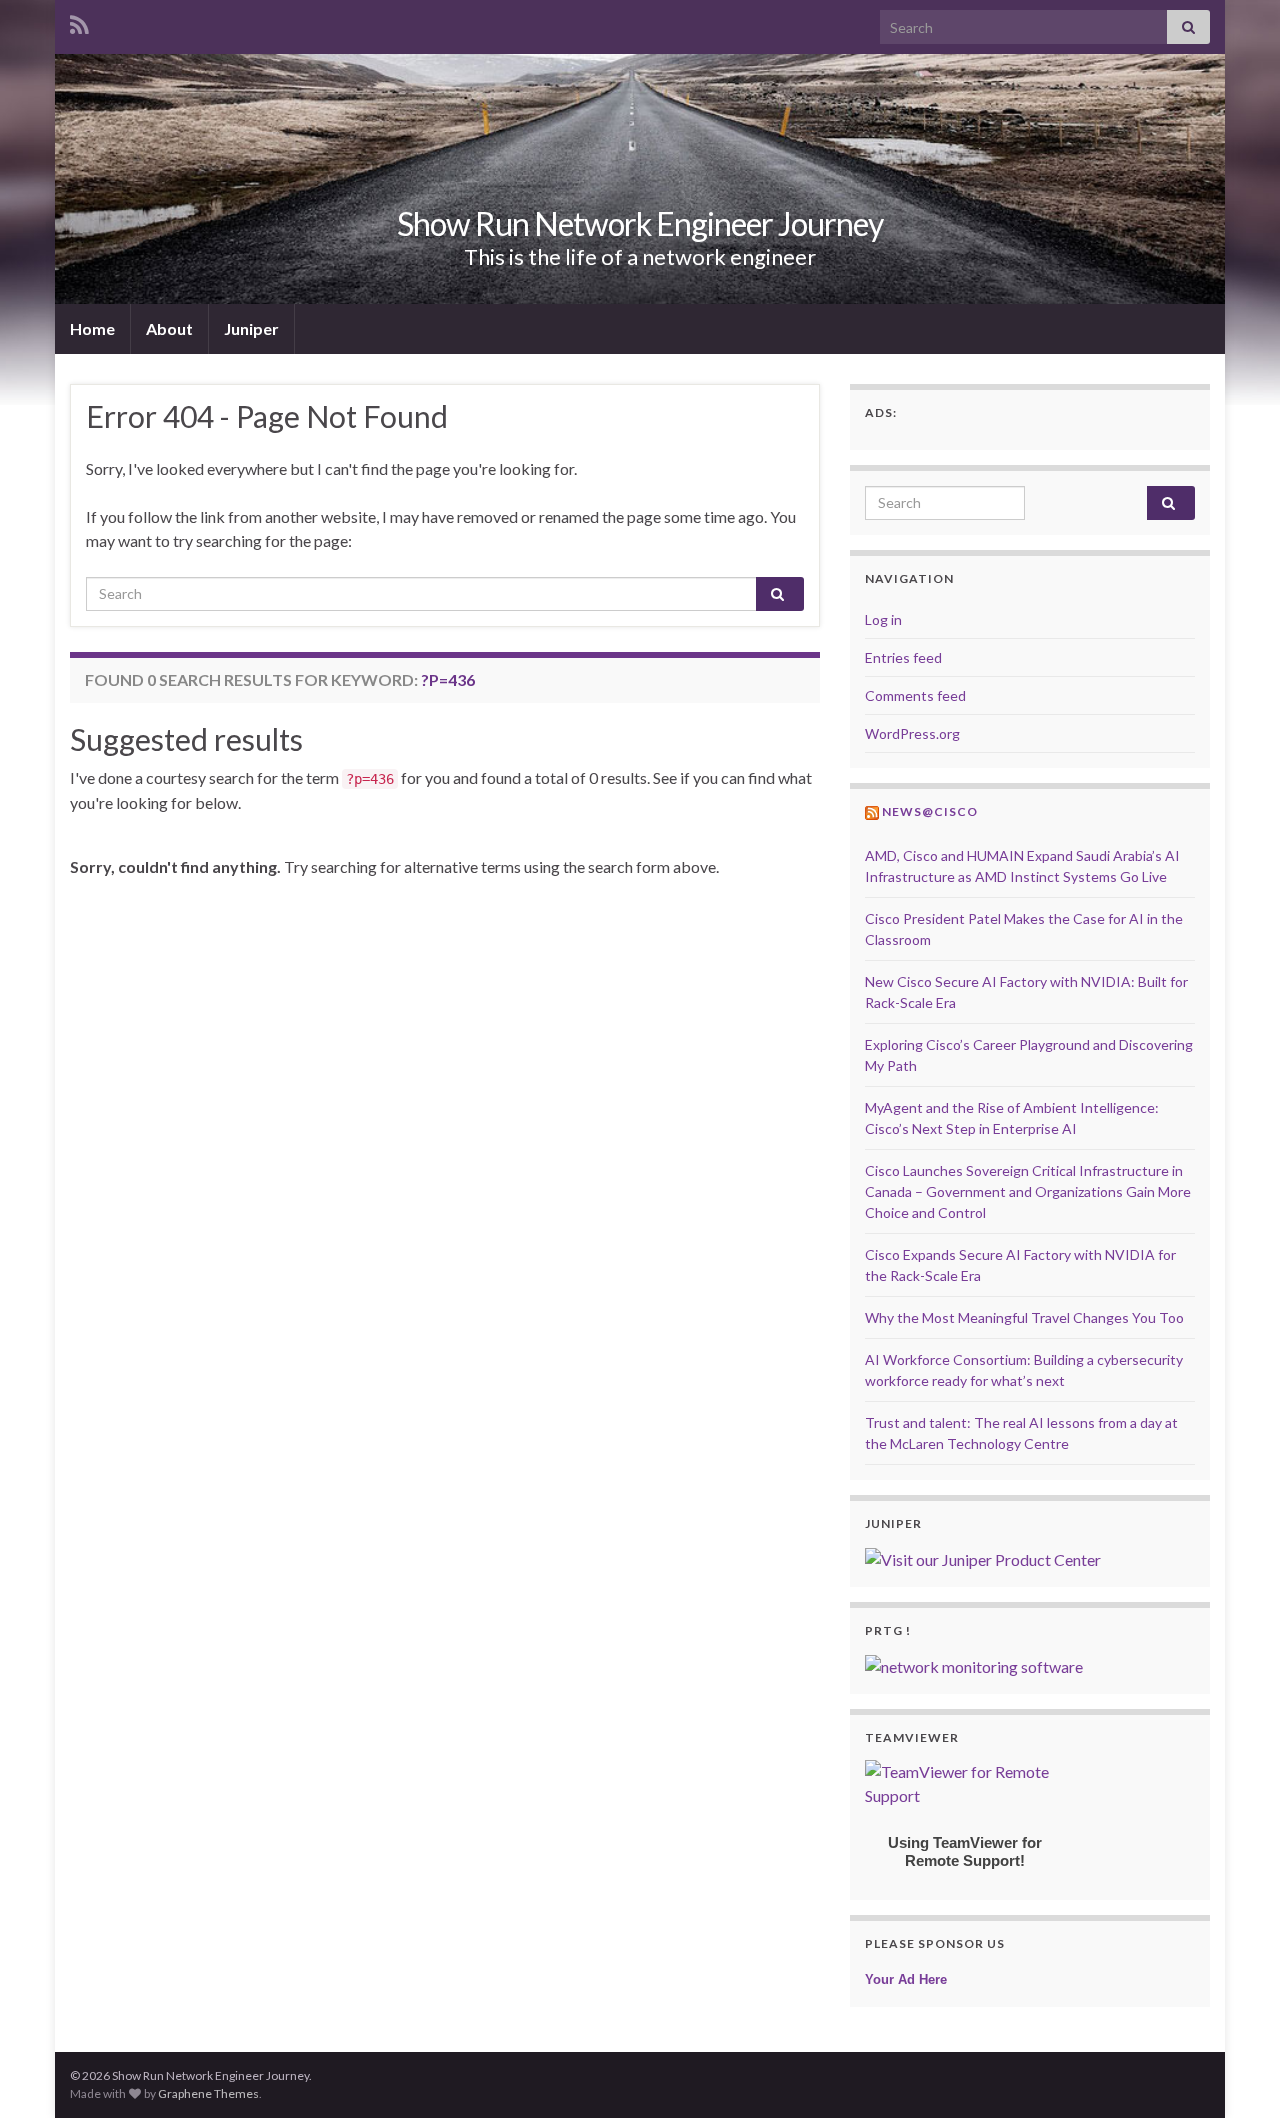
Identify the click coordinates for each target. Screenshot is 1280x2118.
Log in (883, 619)
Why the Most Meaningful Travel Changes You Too (1024, 1317)
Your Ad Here (906, 1979)
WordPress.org (912, 733)
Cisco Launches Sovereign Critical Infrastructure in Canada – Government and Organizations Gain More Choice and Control (1028, 1191)
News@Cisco (930, 811)
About (169, 328)
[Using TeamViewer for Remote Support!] (965, 1781)
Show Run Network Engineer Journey (640, 223)
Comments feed (915, 695)
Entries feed (903, 657)
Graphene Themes (208, 2093)
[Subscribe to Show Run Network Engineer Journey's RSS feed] (79, 21)
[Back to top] (1235, 2073)
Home (92, 328)
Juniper (251, 328)
